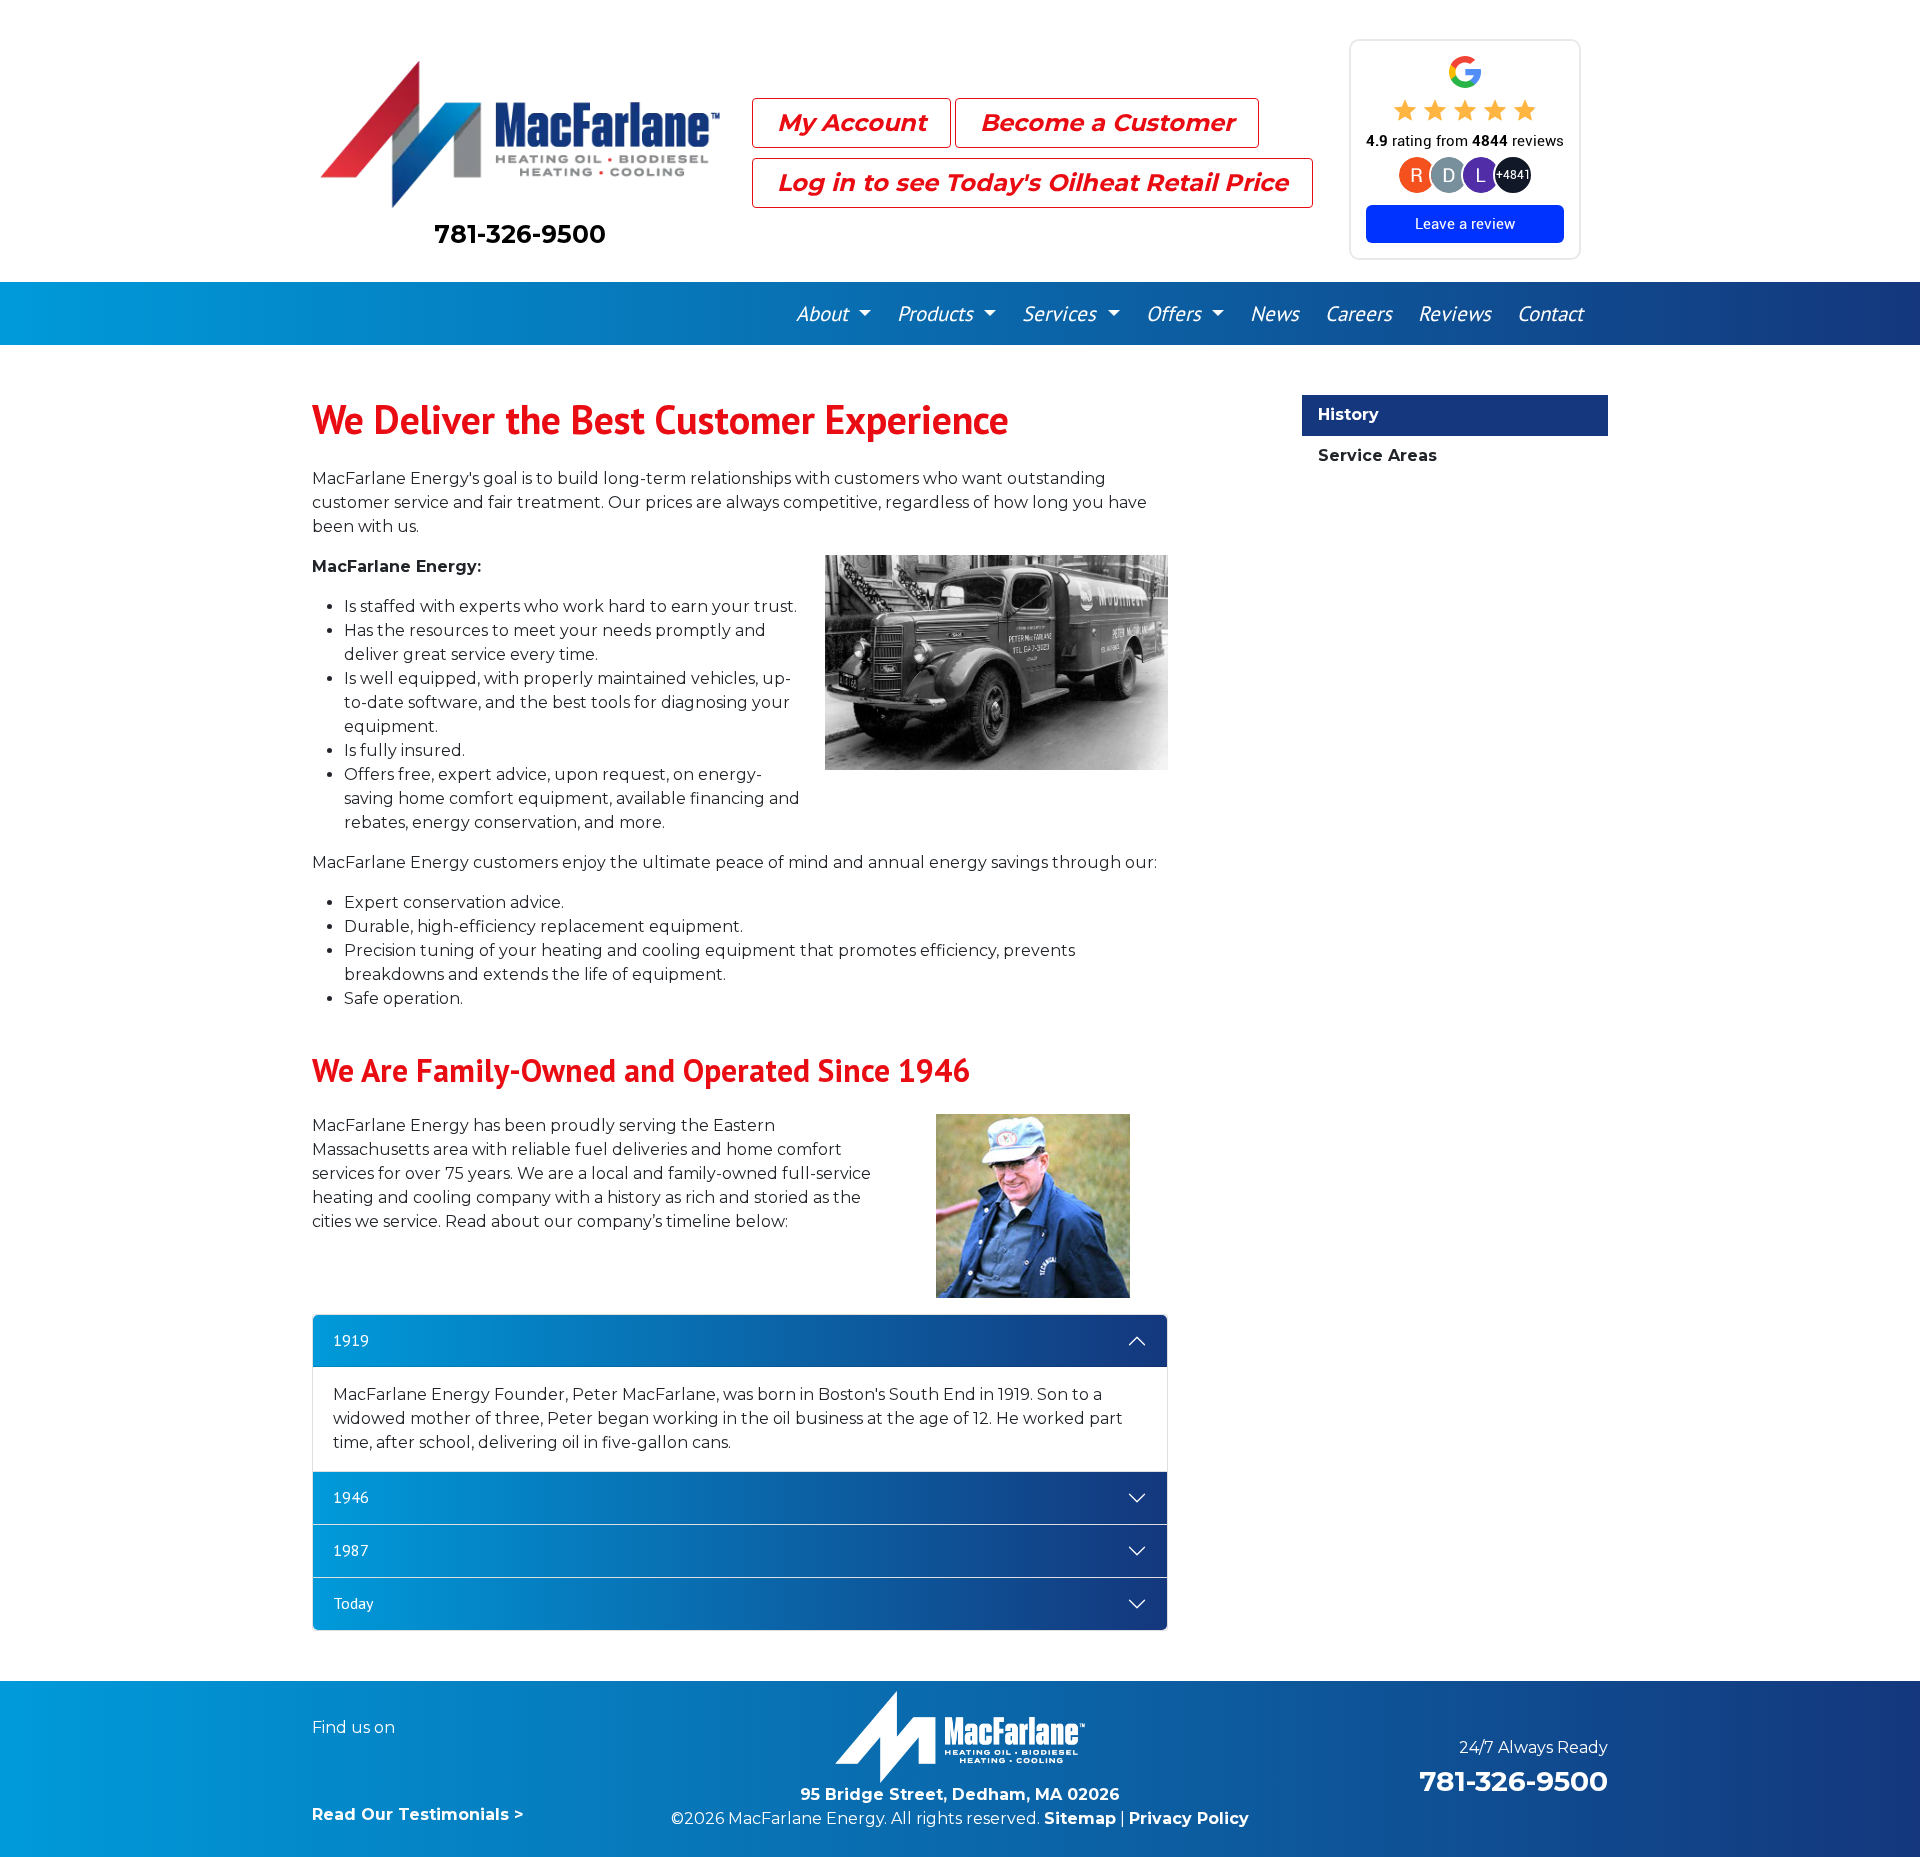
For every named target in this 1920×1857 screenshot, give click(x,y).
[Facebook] (423, 1728)
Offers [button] (1176, 313)
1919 (351, 1340)
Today (353, 1603)
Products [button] (938, 313)
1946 (351, 1497)
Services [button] (1062, 313)
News (1274, 313)
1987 (351, 1550)
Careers (1358, 313)
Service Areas (1377, 455)
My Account (851, 122)
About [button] (825, 313)
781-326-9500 (520, 234)
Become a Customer (1107, 122)
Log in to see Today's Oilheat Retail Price (1032, 182)
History (1348, 414)
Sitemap (1080, 1818)
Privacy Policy (1189, 1818)
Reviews (1454, 313)
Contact (1550, 313)
